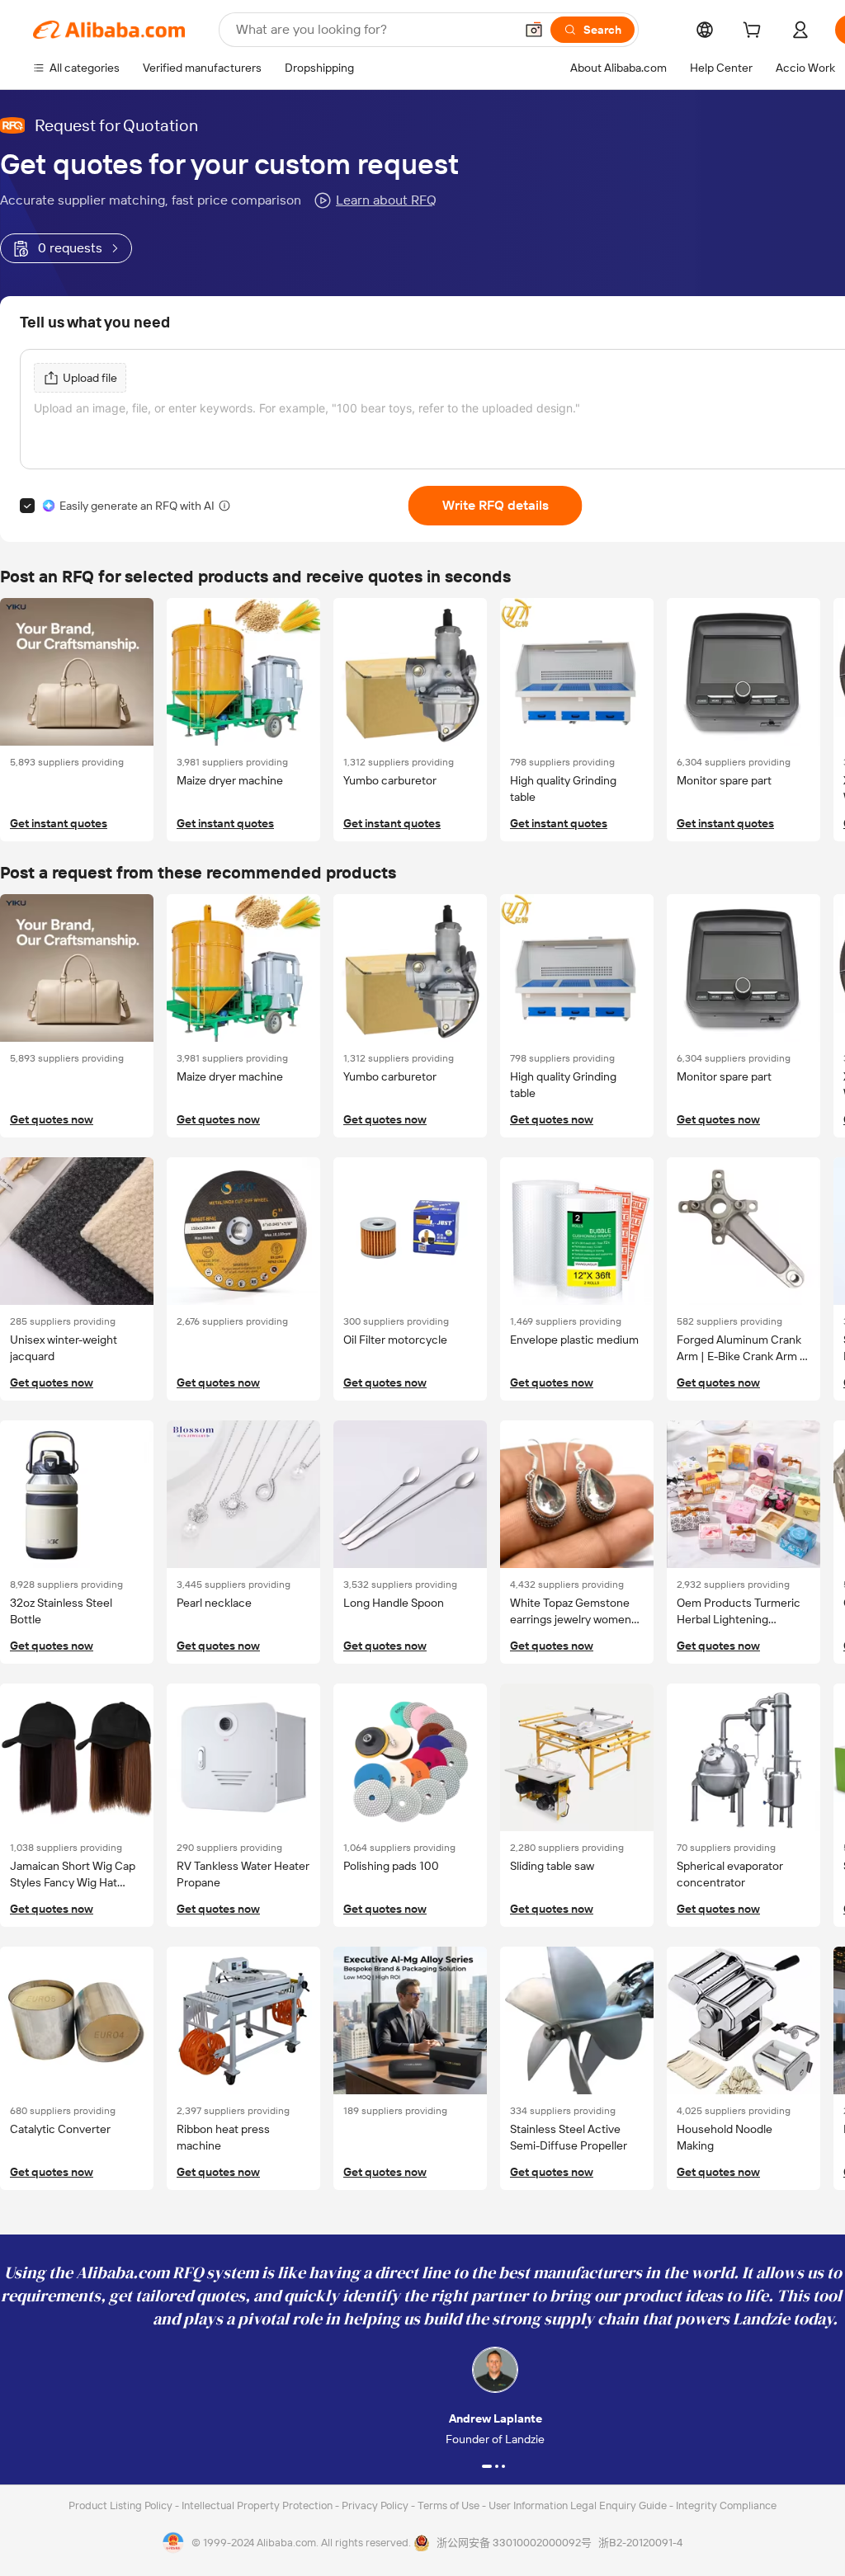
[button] (534, 30)
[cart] (755, 32)
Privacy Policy (376, 2505)
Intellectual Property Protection (258, 2505)
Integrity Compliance (726, 2505)
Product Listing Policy (122, 2505)
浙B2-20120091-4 (640, 2543)
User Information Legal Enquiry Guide (578, 2505)
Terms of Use (450, 2505)
